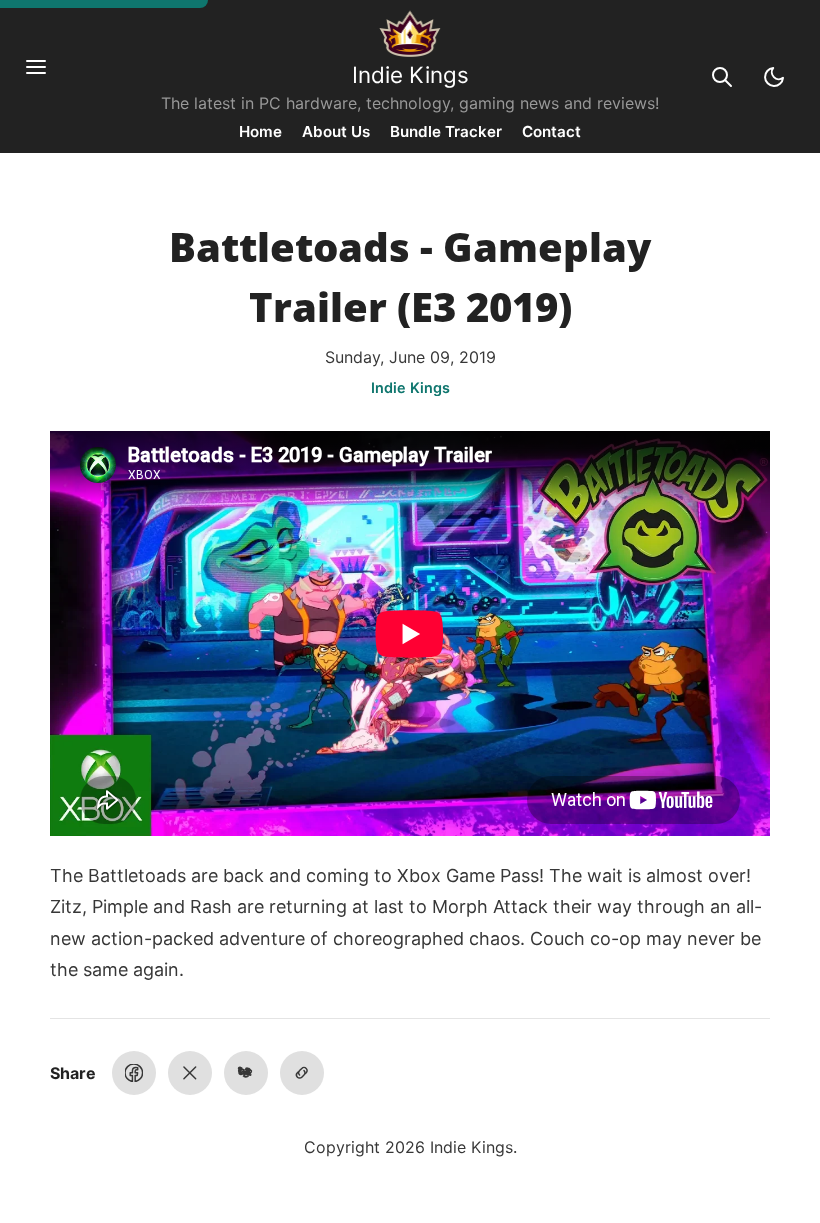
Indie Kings (410, 74)
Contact (551, 131)
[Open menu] (46, 77)
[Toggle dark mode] (774, 77)
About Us (336, 131)
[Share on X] (190, 1073)
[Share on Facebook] (134, 1073)
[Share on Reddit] (246, 1073)
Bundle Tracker (446, 131)
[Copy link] (302, 1073)
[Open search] (722, 77)
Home (260, 131)
